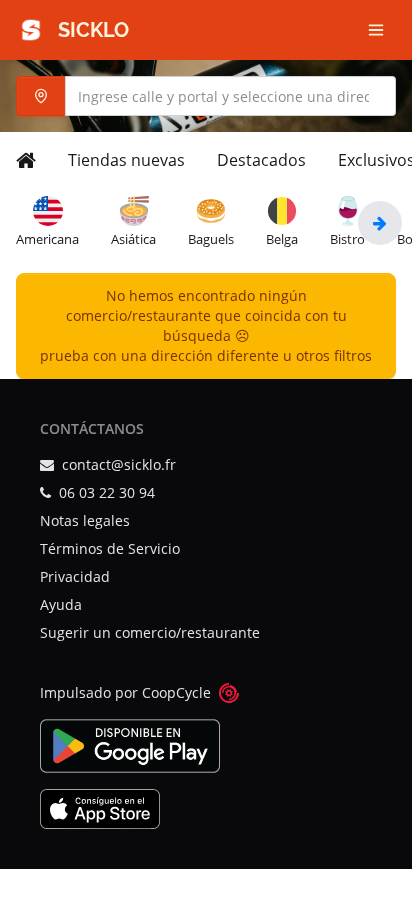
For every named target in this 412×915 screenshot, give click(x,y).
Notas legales (85, 520)
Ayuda (61, 604)
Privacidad (75, 576)
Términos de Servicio (110, 548)
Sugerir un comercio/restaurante (150, 632)
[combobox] (206, 96)
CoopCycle (176, 692)
